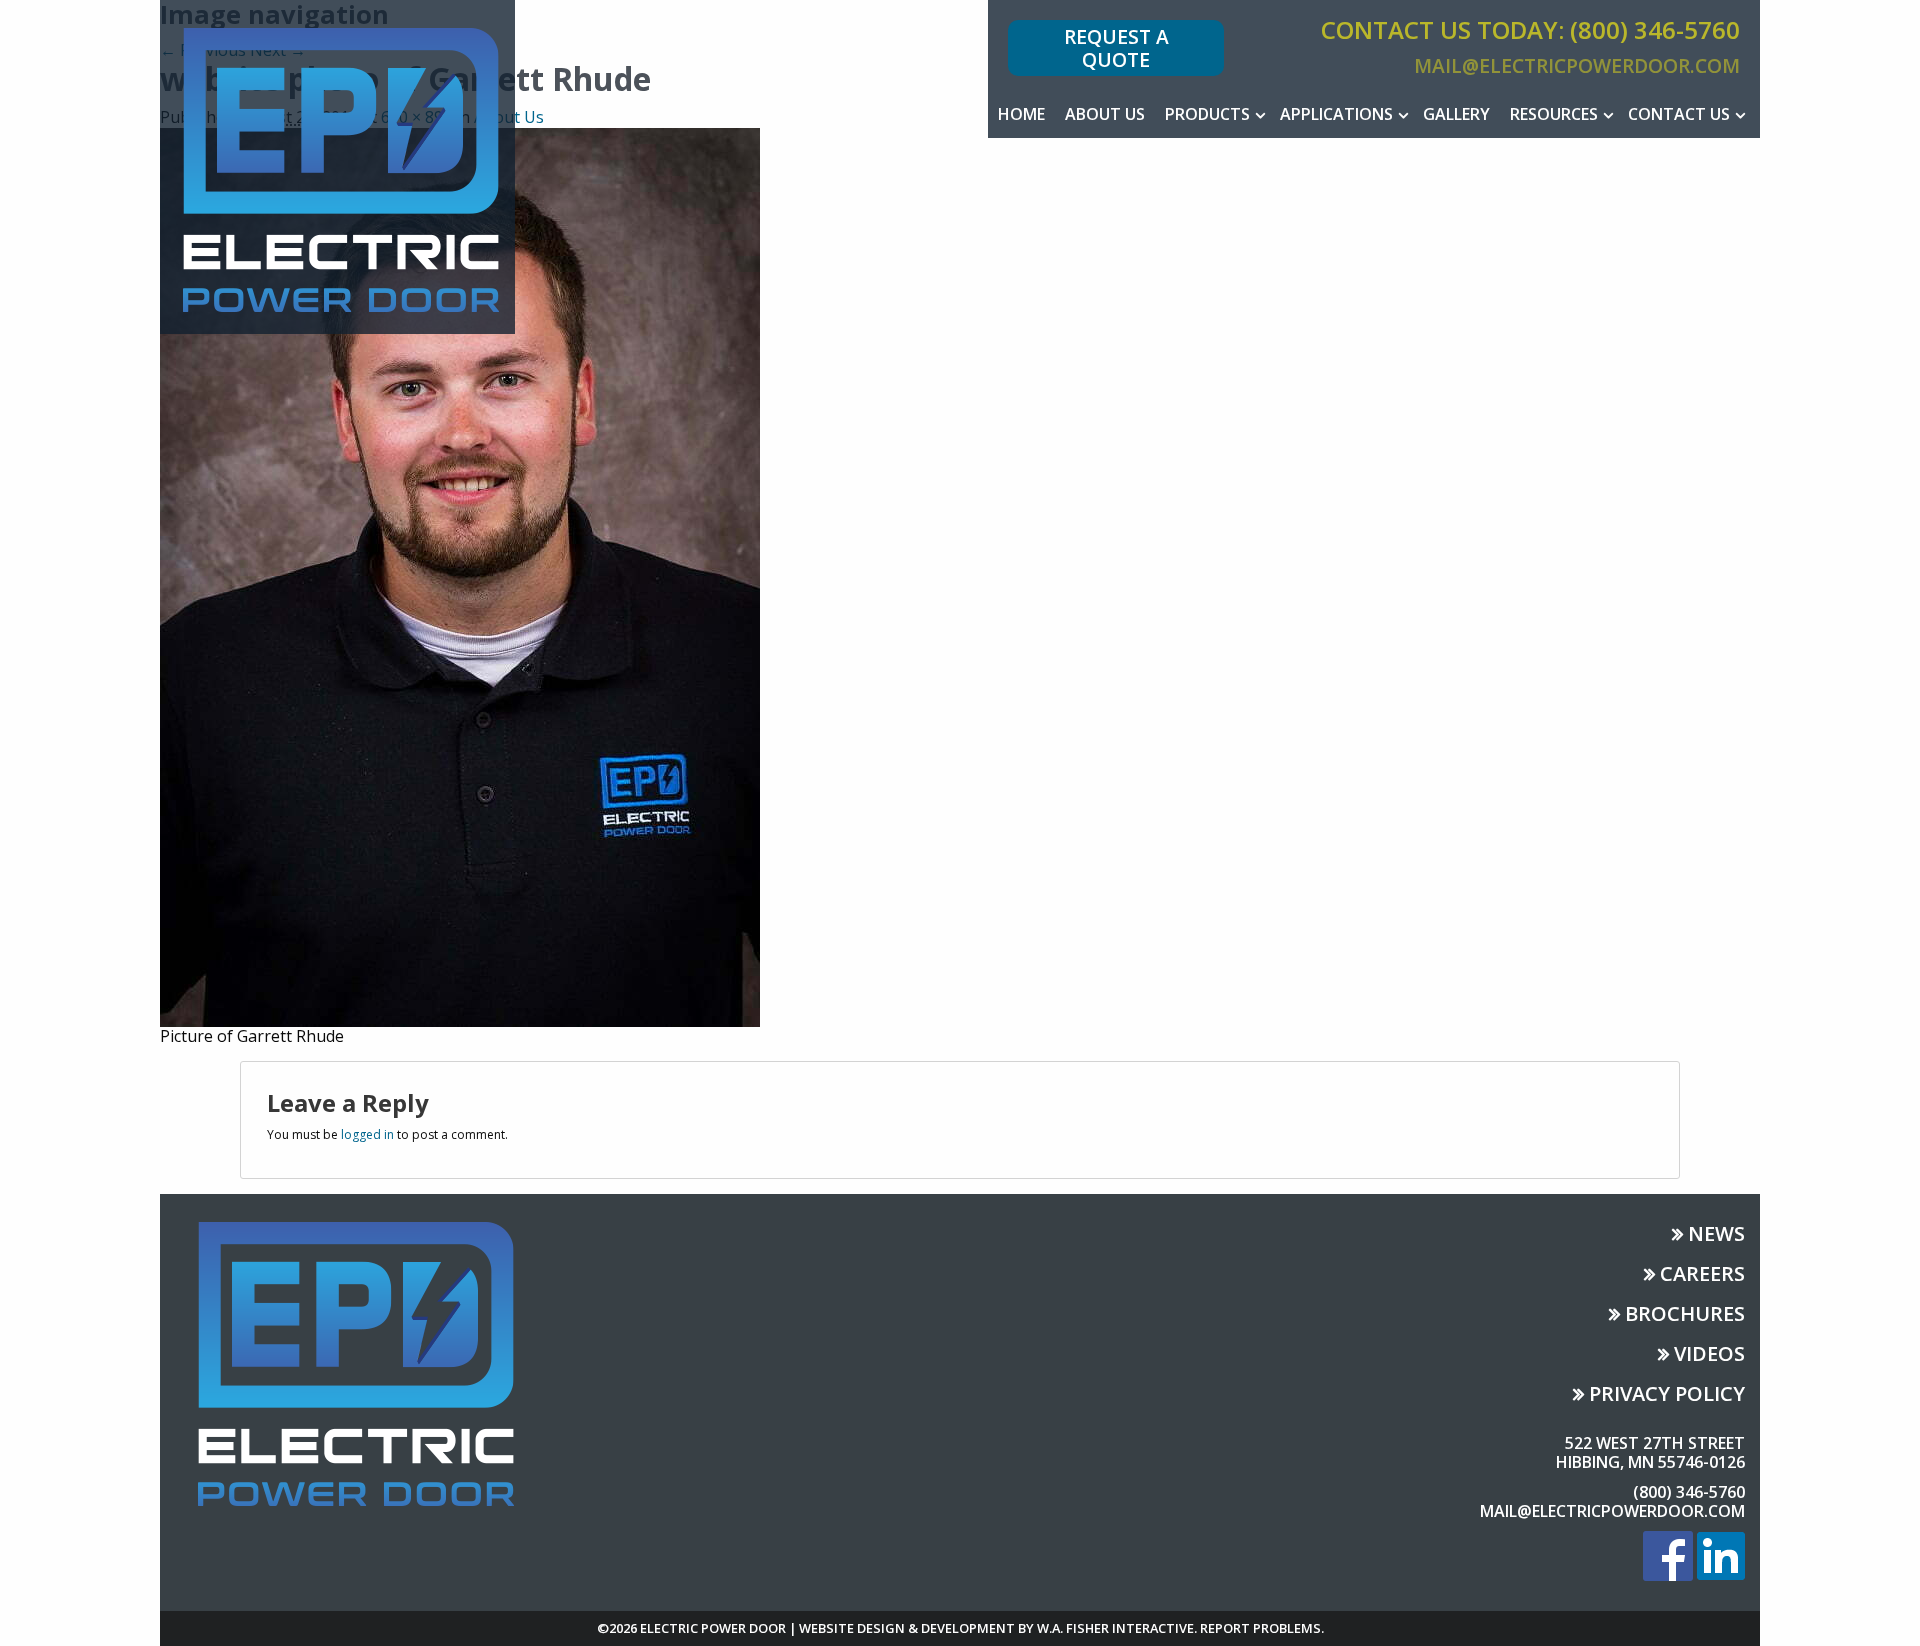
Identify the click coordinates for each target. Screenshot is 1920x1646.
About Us (1105, 114)
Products (1207, 114)
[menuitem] (1021, 114)
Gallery (1456, 114)
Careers (1702, 1275)
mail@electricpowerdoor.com (1577, 65)
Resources (1554, 114)
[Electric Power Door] (337, 165)
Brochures (1685, 1315)
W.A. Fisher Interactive (1115, 1628)
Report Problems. (1262, 1628)
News (1716, 1235)
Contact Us (1679, 114)
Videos (1709, 1355)
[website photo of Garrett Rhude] (460, 575)
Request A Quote (1116, 48)
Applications (1336, 114)
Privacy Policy (1667, 1395)
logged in (367, 1134)
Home (1021, 114)
